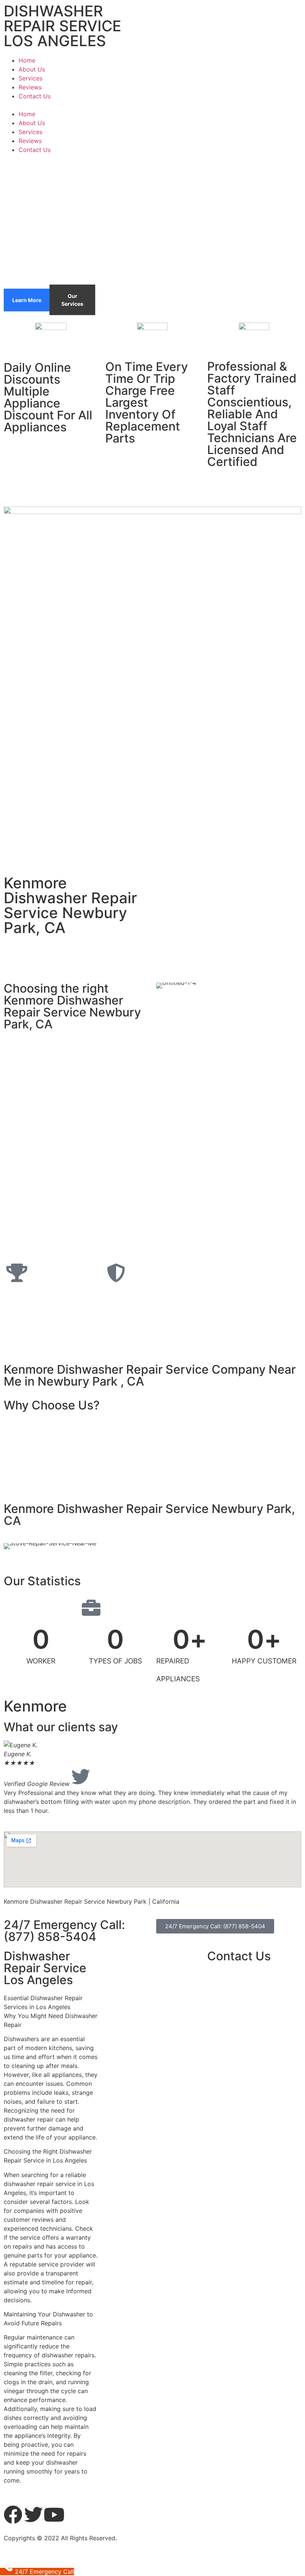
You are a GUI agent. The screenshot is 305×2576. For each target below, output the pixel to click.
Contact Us (35, 96)
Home (27, 60)
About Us (32, 69)
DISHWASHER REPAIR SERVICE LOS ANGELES (62, 26)
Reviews (30, 87)
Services (30, 78)
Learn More (27, 300)
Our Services (72, 300)
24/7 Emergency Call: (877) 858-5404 (64, 1931)
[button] (152, 105)
